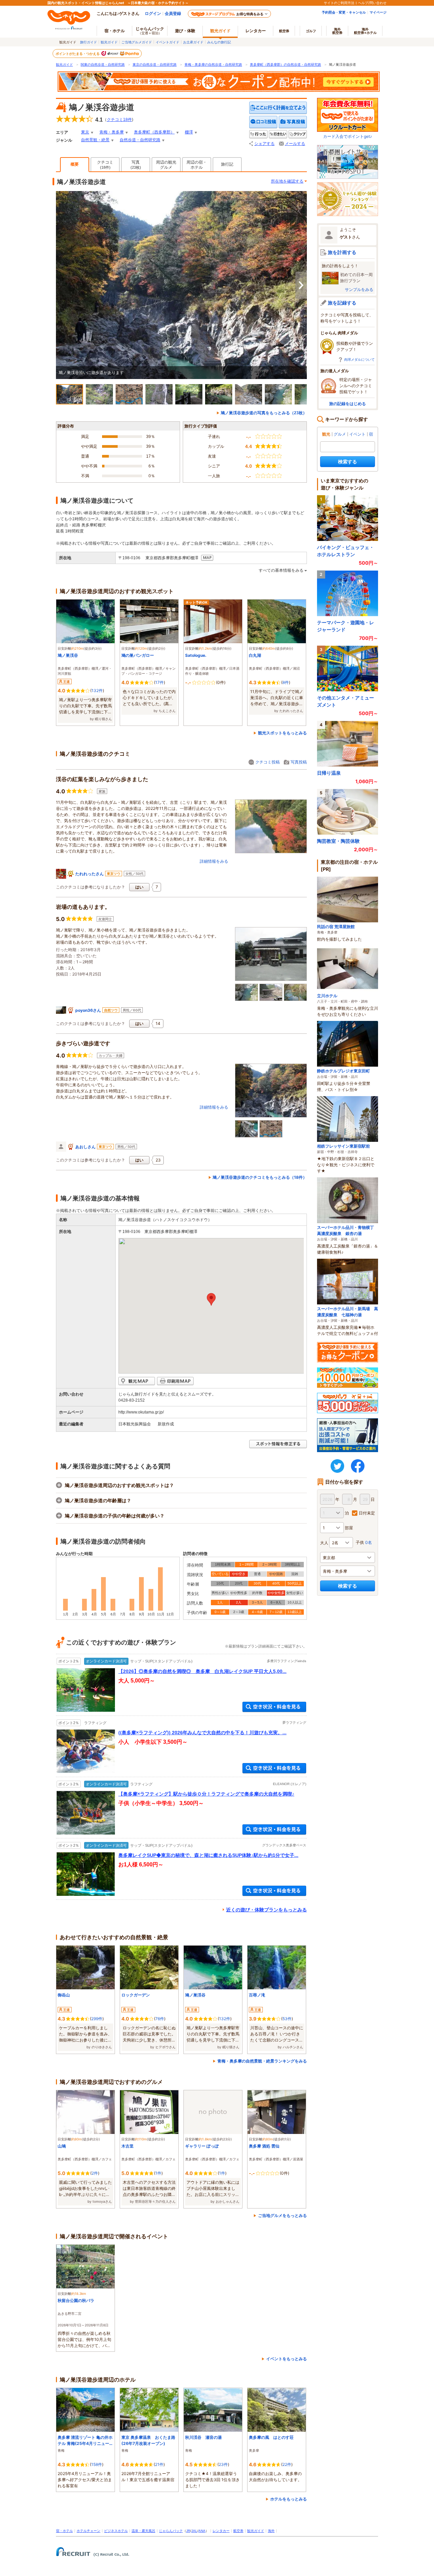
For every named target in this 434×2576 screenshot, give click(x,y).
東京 (85, 132)
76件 (160, 2019)
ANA (202, 2531)
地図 (207, 558)
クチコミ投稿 (268, 762)
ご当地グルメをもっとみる (282, 2215)
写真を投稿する (293, 122)
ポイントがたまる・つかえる (78, 54)
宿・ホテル (64, 2531)
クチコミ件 (119, 120)
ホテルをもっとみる (289, 2499)
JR (188, 2531)
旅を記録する (342, 303)
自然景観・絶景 (95, 140)
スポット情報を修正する (278, 1444)
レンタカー (256, 31)
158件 (97, 2464)
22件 (287, 2464)
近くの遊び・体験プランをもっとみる (267, 1910)
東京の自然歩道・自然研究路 (155, 65)
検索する (348, 462)
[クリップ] (298, 134)
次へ (301, 285)
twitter (337, 1466)
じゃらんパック (150, 30)
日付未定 (367, 1513)
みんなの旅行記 (219, 42)
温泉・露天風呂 (143, 2531)
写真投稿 (299, 762)
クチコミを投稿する (263, 122)
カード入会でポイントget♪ (348, 136)
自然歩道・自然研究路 (140, 140)
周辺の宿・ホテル (197, 165)
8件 (286, 682)
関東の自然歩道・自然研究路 (103, 65)
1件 (158, 2173)
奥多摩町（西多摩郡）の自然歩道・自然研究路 (285, 65)
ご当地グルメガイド (137, 42)
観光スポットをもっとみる (282, 733)
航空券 (284, 31)
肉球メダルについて (359, 359)
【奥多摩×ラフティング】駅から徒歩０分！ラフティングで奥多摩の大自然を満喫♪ (206, 1794)
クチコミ (105, 165)
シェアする (264, 144)
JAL (194, 2531)
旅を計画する (342, 252)
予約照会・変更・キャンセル (344, 12)
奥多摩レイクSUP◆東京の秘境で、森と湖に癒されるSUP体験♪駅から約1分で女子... (208, 1855)
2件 (95, 2173)
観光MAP (137, 1381)
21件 (159, 2464)
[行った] (258, 134)
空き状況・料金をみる (274, 1707)
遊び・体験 (185, 31)
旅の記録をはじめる (348, 404)
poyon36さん (88, 1010)
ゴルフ (311, 31)
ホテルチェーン (88, 2531)
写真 (136, 165)
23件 (223, 2464)
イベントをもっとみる (287, 2359)
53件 (287, 2019)
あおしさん (85, 1147)
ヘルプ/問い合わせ (372, 3)
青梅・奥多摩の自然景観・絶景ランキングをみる (262, 2061)
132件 (97, 690)
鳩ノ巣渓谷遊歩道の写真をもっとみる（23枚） (264, 413)
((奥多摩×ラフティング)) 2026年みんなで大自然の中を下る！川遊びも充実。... (202, 1733)
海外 (337, 31)
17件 (160, 682)
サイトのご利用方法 (339, 3)
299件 (97, 2019)
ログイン (153, 13)
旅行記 (227, 164)
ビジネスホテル (116, 2531)
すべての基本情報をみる (281, 570)
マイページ (378, 12)
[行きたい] (278, 134)
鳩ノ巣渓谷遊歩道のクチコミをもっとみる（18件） (260, 1177)
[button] (211, 1299)
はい (139, 887)
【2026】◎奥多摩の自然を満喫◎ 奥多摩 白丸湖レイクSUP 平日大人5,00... (202, 1671)
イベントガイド (167, 42)
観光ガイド (109, 42)
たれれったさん (90, 874)
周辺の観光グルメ (166, 165)
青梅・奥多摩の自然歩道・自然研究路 (213, 65)
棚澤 (189, 132)
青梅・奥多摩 (112, 132)
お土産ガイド (193, 42)
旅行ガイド (88, 42)
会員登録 (173, 13)
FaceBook (358, 1466)
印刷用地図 (175, 1381)
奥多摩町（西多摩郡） (154, 132)
